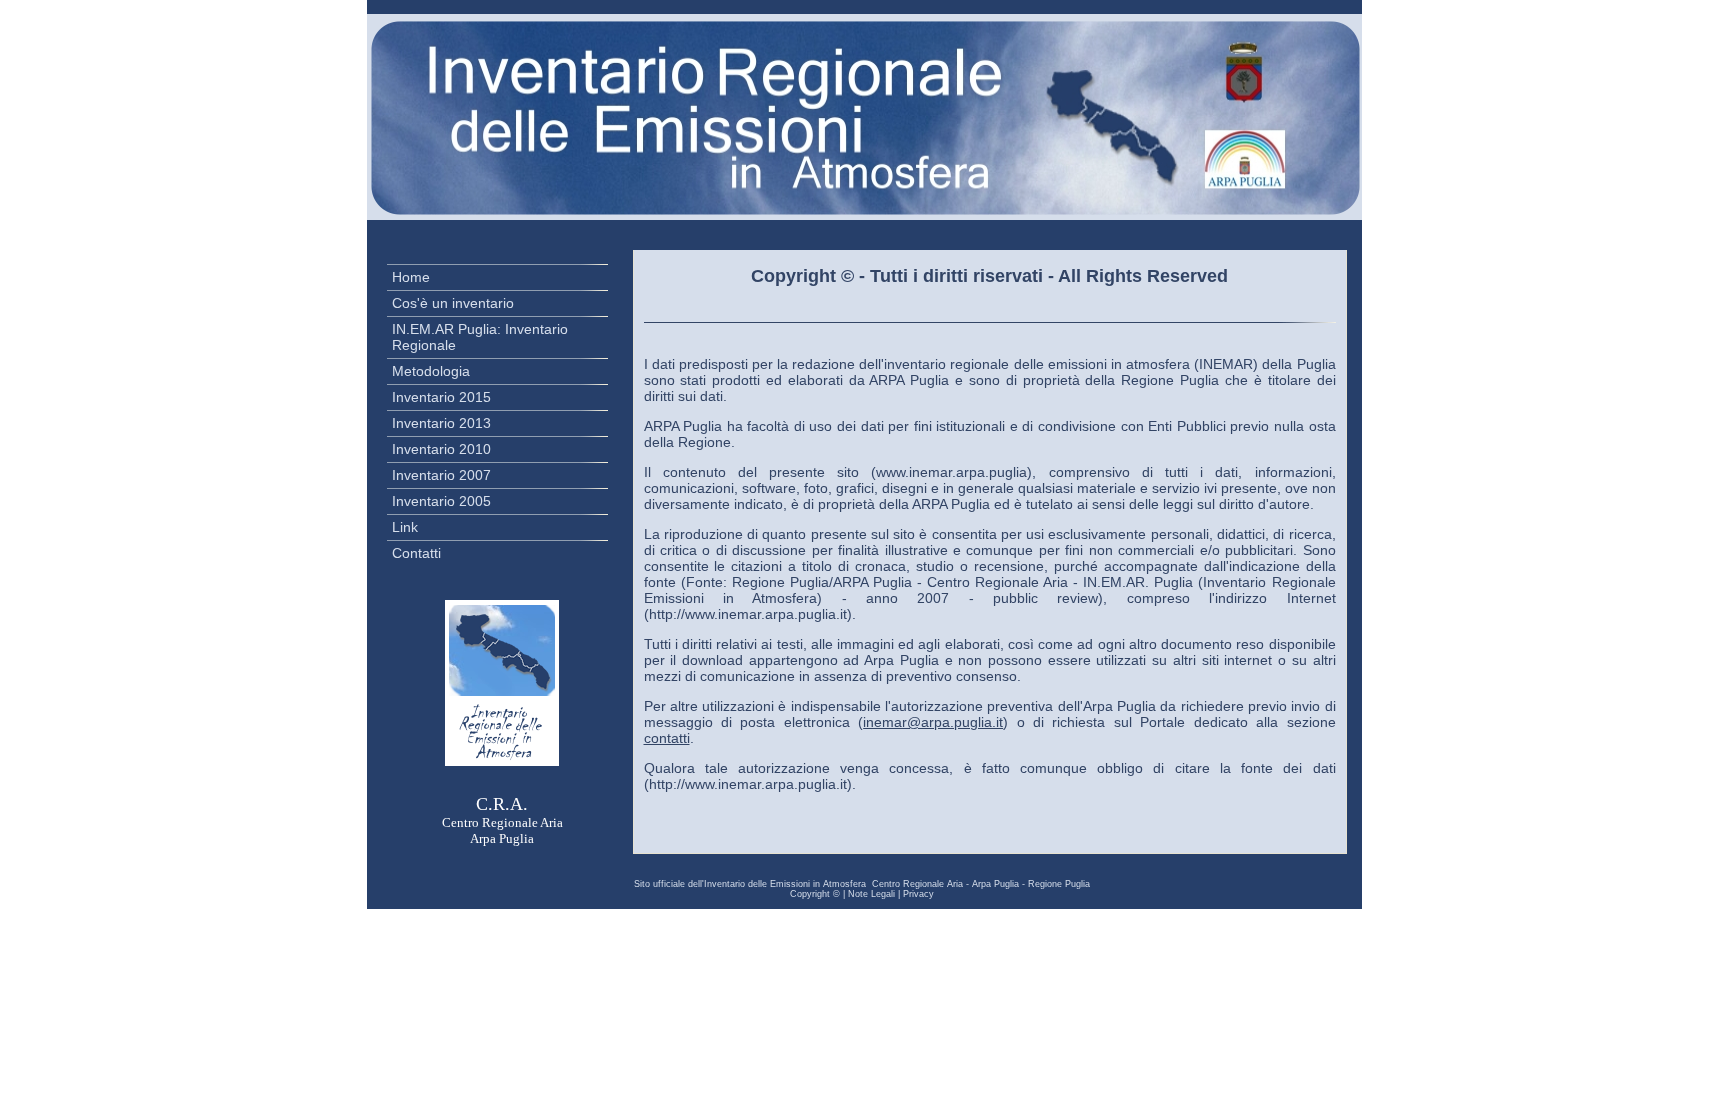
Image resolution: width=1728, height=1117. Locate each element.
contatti (667, 738)
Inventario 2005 (441, 501)
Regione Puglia (1059, 884)
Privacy (918, 894)
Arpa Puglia (995, 884)
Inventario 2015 (441, 397)
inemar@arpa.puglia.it (933, 722)
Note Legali (871, 894)
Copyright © (815, 894)
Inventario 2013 (441, 423)
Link (405, 527)
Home (411, 277)
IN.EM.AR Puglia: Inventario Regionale (480, 337)
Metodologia (431, 371)
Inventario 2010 (441, 449)
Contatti (416, 553)
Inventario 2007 (441, 475)
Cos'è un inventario (453, 303)
